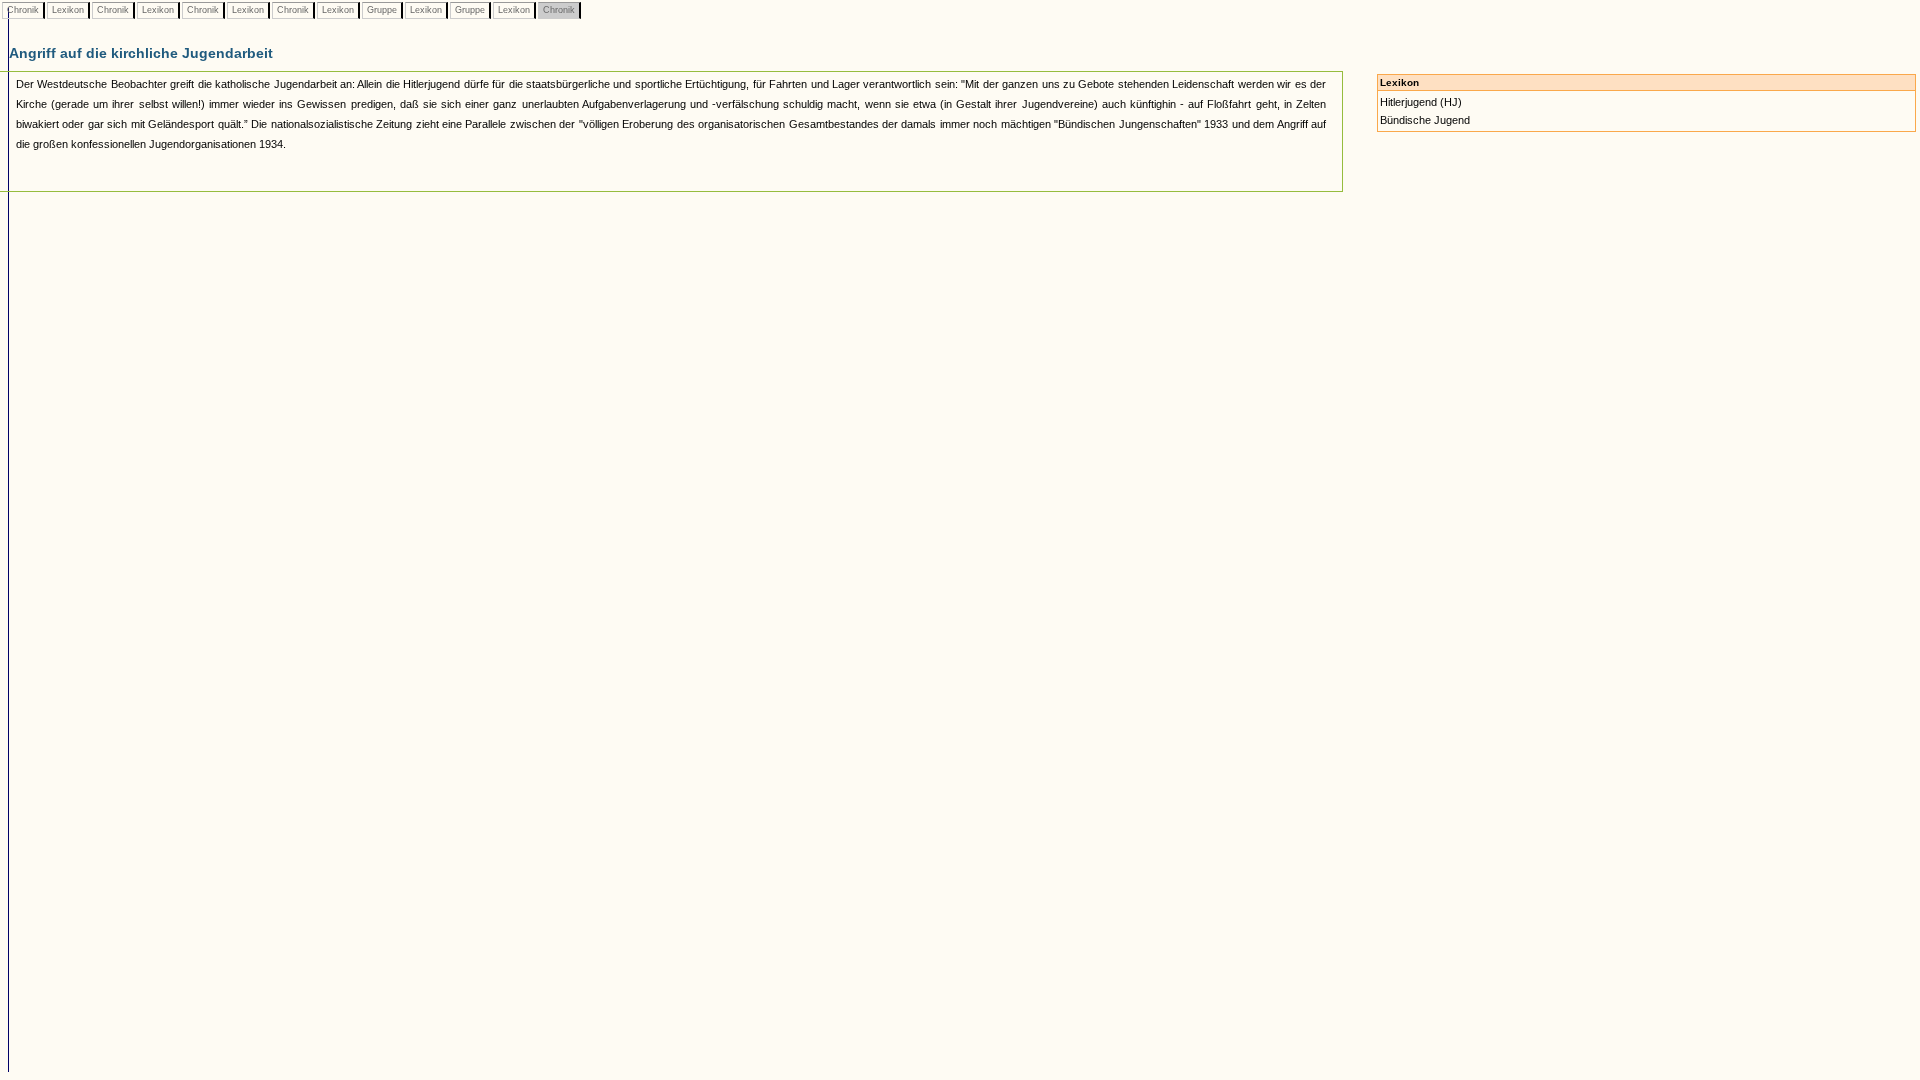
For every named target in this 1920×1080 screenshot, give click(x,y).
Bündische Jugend (1425, 120)
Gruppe (382, 10)
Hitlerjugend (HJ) (1421, 102)
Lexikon (68, 10)
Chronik (23, 10)
